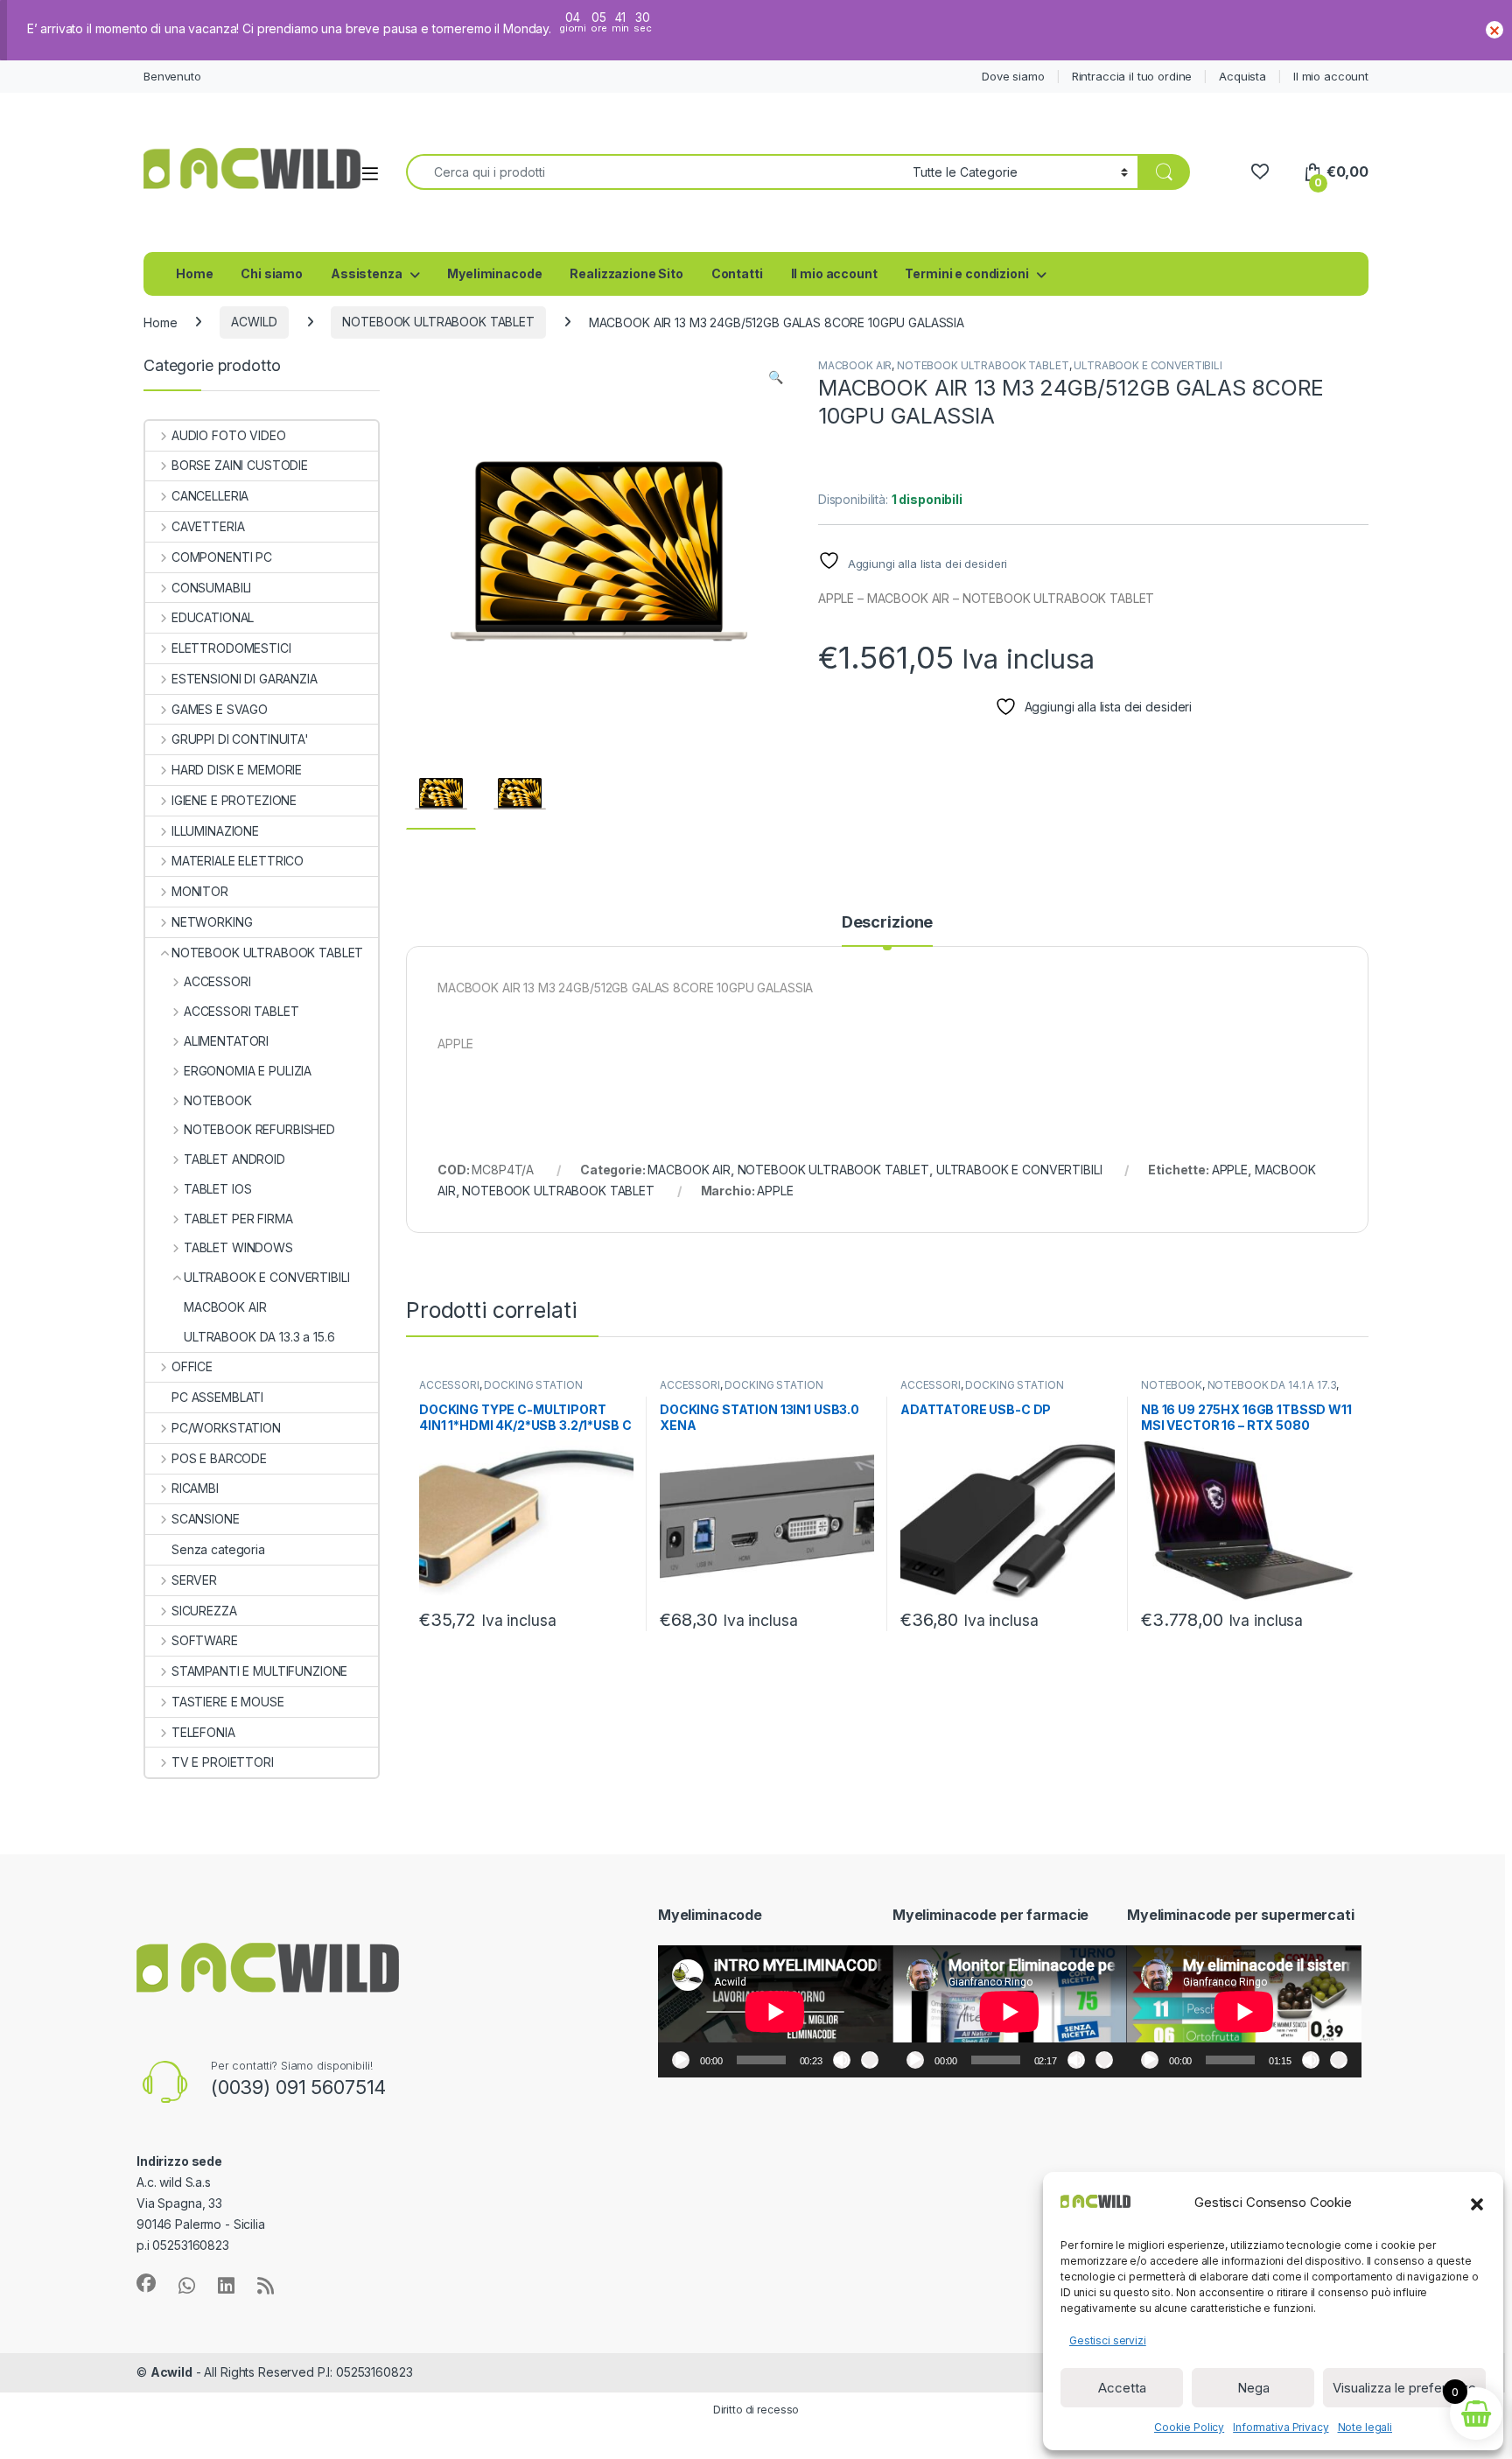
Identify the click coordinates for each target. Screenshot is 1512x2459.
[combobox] (654, 172)
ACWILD (254, 322)
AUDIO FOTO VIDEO (229, 435)
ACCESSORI (449, 1385)
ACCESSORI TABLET (241, 1011)
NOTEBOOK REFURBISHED (259, 1129)
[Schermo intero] (870, 2060)
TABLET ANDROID (234, 1159)
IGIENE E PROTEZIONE (234, 800)
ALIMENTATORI (226, 1041)
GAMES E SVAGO (220, 709)
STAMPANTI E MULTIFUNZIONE (259, 1671)
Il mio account (1331, 76)
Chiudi (1494, 30)
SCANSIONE (206, 1519)
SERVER (194, 1580)
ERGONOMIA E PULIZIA (248, 1071)
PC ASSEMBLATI (217, 1397)
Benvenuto (172, 76)
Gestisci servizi (1108, 2340)
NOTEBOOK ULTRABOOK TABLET (438, 322)
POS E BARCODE (219, 1458)
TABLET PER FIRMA (238, 1219)
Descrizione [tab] (887, 923)
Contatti (737, 273)
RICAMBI (195, 1488)
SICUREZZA (204, 1611)
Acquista (1242, 76)
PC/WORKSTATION (226, 1428)
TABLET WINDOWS (238, 1247)
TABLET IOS (217, 1189)
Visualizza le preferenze (1404, 2388)
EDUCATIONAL (213, 617)
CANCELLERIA (210, 496)
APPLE (1230, 1170)
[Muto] (842, 2060)
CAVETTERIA (208, 526)
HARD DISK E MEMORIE (237, 770)
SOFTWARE (205, 1640)
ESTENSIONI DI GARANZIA (245, 679)
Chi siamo (272, 273)
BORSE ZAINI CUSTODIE (240, 465)
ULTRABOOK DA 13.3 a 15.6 (259, 1337)
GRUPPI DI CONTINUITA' (240, 739)
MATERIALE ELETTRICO (238, 861)
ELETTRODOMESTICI (231, 648)
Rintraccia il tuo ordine (1132, 76)
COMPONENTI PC (222, 557)
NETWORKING (212, 922)
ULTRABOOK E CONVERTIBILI (1148, 365)
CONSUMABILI (211, 588)
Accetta (1122, 2388)
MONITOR (200, 891)
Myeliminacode (494, 273)
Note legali (1365, 2427)
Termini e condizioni (966, 273)
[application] (775, 2011)
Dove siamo (1013, 76)
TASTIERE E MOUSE (228, 1702)
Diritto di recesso (756, 2410)
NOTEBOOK (1172, 1385)
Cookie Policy (1189, 2427)
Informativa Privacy (1281, 2427)
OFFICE (192, 1366)
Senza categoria (218, 1549)
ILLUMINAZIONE (215, 831)
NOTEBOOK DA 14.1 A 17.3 (1272, 1385)
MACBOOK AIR (855, 365)
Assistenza (367, 273)
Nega (1253, 2388)
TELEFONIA (203, 1732)
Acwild (171, 2372)
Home (194, 273)
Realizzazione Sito (626, 273)
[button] (1477, 2203)
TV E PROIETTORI (223, 1762)
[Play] (681, 2060)
